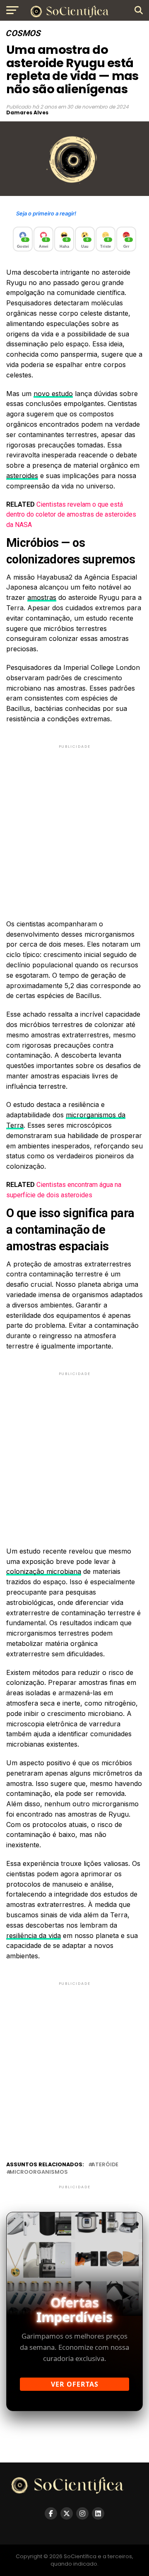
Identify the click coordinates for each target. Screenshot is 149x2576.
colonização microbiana (44, 1571)
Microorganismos (39, 2172)
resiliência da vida (34, 1936)
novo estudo (53, 394)
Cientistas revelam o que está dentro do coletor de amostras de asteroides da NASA (71, 515)
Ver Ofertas (75, 2384)
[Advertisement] (74, 825)
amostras (42, 597)
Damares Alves (27, 112)
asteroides (22, 476)
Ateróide (105, 2165)
